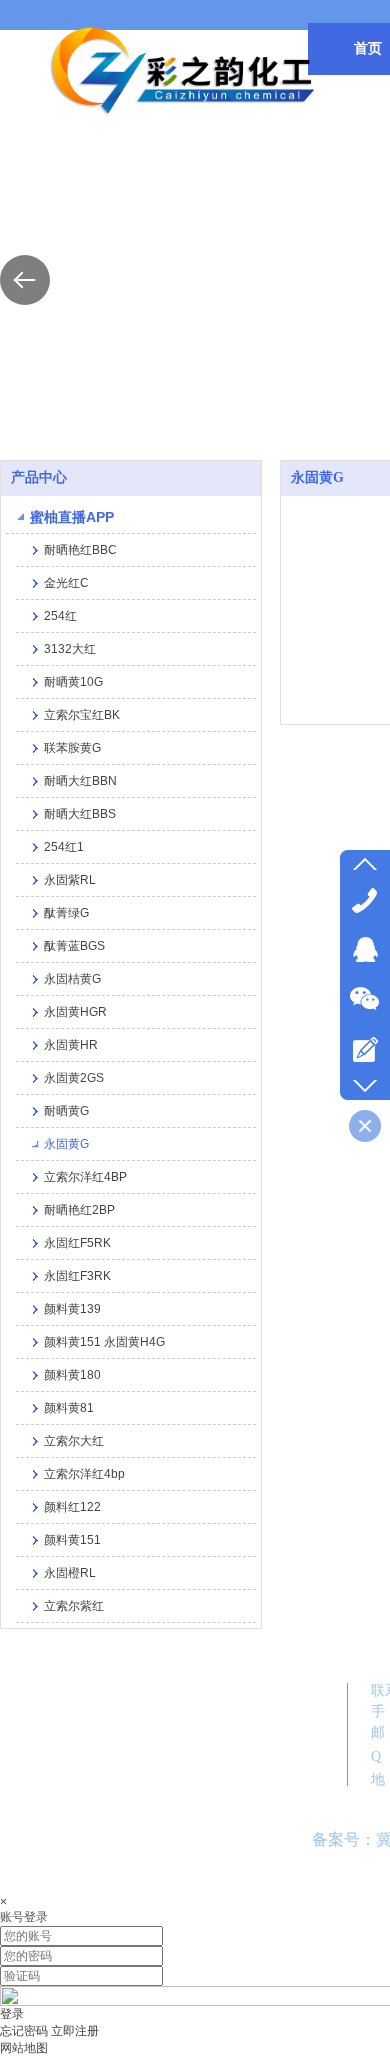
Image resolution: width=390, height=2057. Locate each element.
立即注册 (75, 2031)
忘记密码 (24, 2031)
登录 (12, 2014)
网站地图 (24, 2048)
